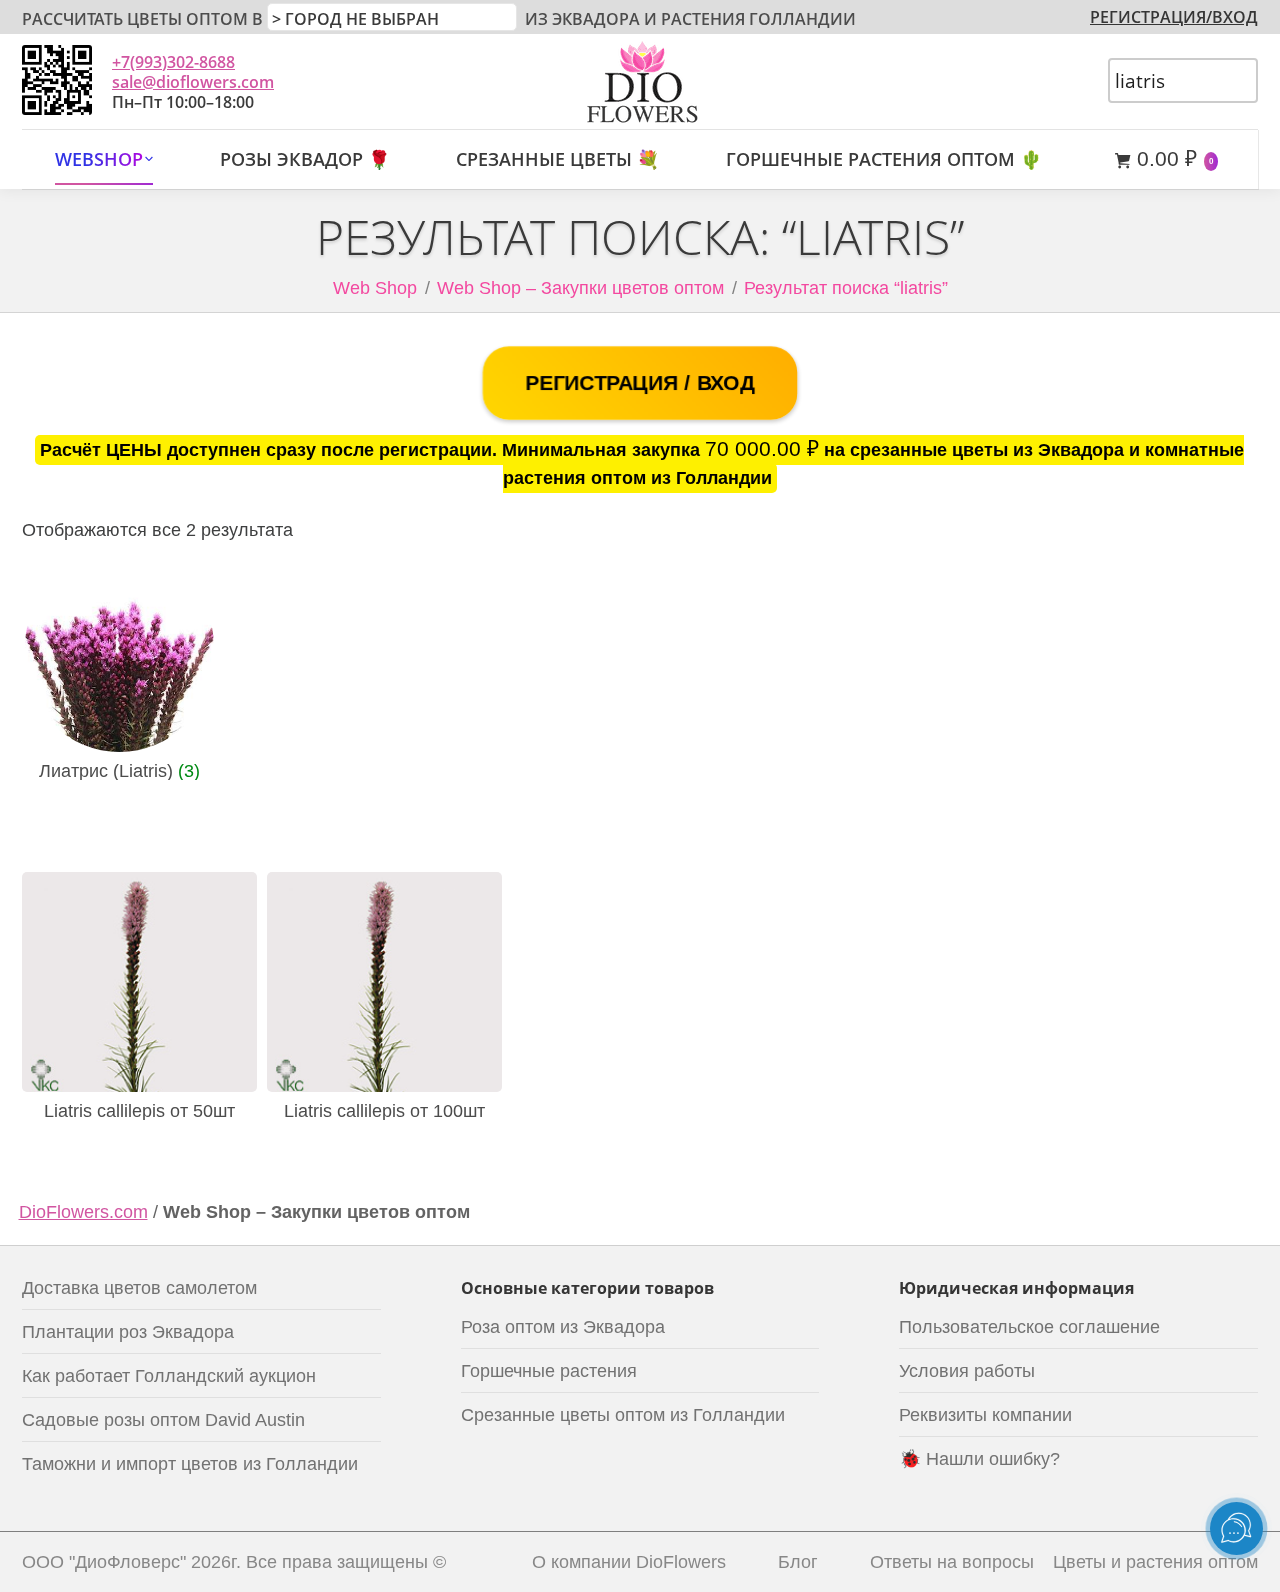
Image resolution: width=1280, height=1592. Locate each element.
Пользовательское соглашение (1029, 1327)
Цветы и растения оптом (1155, 1562)
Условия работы (967, 1371)
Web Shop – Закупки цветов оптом (580, 288)
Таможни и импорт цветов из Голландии (190, 1464)
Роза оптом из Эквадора (563, 1327)
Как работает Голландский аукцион (169, 1376)
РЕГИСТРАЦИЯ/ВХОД (1174, 17)
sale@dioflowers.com (193, 82)
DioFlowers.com (83, 1212)
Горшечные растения (549, 1371)
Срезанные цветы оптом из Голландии (623, 1415)
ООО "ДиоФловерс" (104, 1562)
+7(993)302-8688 (173, 62)
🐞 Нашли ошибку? (979, 1459)
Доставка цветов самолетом (139, 1288)
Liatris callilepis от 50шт (139, 1111)
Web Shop (375, 288)
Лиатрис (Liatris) (119, 771)
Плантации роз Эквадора (128, 1332)
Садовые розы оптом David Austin (163, 1420)
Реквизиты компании (985, 1415)
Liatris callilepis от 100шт (384, 1111)
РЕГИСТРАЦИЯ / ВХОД (639, 383)
